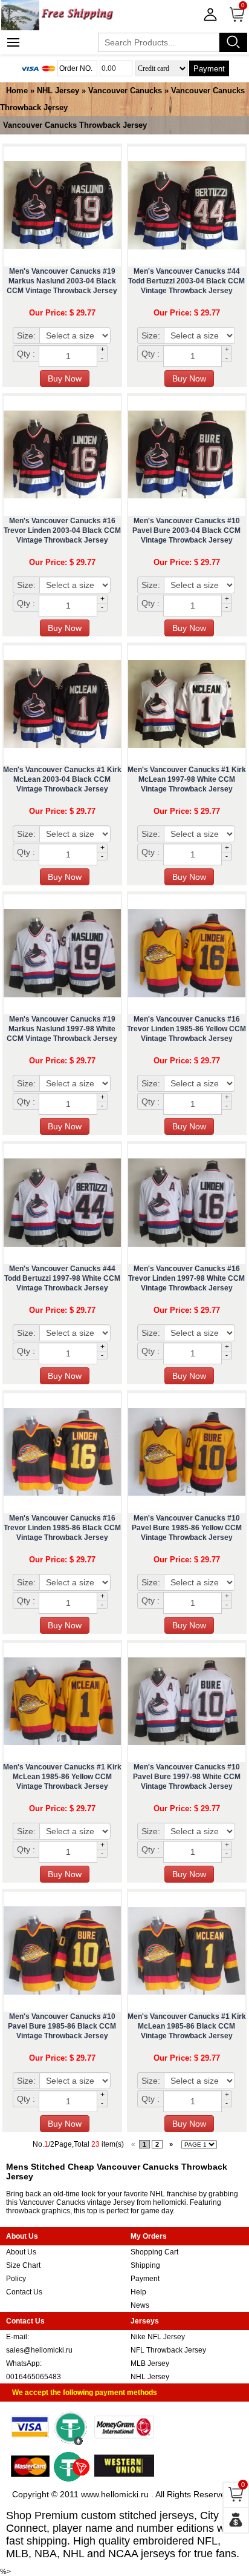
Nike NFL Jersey (158, 2337)
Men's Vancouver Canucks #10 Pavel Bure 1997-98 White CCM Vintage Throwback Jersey (187, 1777)
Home (17, 91)
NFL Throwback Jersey (168, 2350)
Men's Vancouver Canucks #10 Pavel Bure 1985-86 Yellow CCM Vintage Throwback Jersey (187, 1528)
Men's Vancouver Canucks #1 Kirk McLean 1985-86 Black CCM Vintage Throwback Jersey (187, 2026)
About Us (21, 2252)
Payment (209, 69)
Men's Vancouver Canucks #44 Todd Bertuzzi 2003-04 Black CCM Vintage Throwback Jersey (186, 281)
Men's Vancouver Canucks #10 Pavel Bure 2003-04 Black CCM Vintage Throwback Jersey (186, 530)
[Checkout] (236, 2520)
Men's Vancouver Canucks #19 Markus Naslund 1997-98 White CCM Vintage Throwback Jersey (62, 1029)
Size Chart (23, 2265)
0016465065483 (34, 2377)
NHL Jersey (58, 91)
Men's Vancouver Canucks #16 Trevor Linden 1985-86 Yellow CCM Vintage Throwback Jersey (186, 1029)
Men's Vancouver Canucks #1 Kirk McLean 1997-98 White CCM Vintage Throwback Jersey (187, 779)
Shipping (145, 2265)
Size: (26, 335)
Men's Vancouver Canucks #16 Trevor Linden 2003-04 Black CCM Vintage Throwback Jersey (62, 530)
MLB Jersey (150, 2363)
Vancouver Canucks (125, 91)
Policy (16, 2279)
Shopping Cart (154, 2252)
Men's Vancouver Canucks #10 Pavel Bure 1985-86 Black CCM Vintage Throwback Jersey (62, 2026)
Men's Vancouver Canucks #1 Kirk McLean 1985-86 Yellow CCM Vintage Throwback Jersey (62, 1777)
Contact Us (24, 2292)
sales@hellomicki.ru (39, 2350)
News (140, 2305)
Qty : (26, 354)
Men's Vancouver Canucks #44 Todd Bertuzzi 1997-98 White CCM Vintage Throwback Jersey (62, 1278)
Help (138, 2292)
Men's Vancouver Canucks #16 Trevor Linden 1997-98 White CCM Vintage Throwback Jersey (186, 1278)
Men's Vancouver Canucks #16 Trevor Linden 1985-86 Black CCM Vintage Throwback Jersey (62, 1528)
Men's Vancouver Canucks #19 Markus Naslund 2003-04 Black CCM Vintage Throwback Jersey (62, 281)
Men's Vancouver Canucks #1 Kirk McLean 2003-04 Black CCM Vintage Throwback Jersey (62, 779)
